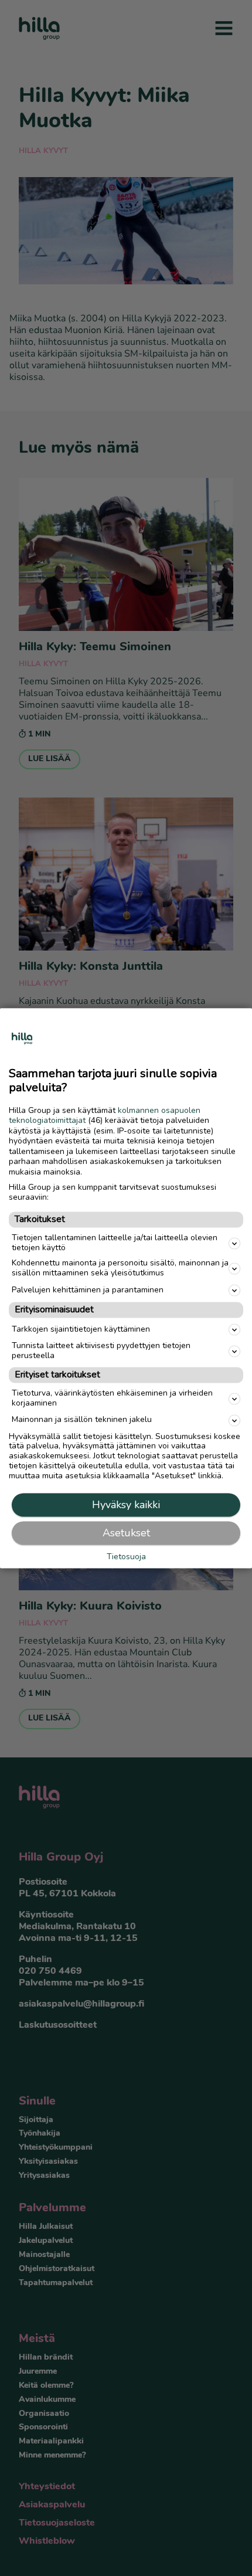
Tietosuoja (126, 1557)
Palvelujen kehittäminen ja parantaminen (88, 1290)
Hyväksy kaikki (126, 1505)
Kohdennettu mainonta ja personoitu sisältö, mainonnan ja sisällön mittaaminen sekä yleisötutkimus (120, 1268)
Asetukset (126, 1533)
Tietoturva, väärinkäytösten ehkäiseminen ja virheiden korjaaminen (112, 1398)
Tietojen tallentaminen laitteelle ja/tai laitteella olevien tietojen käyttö (115, 1243)
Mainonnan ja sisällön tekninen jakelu (82, 1420)
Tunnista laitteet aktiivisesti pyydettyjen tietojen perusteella (101, 1351)
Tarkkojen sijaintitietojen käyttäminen (81, 1329)
